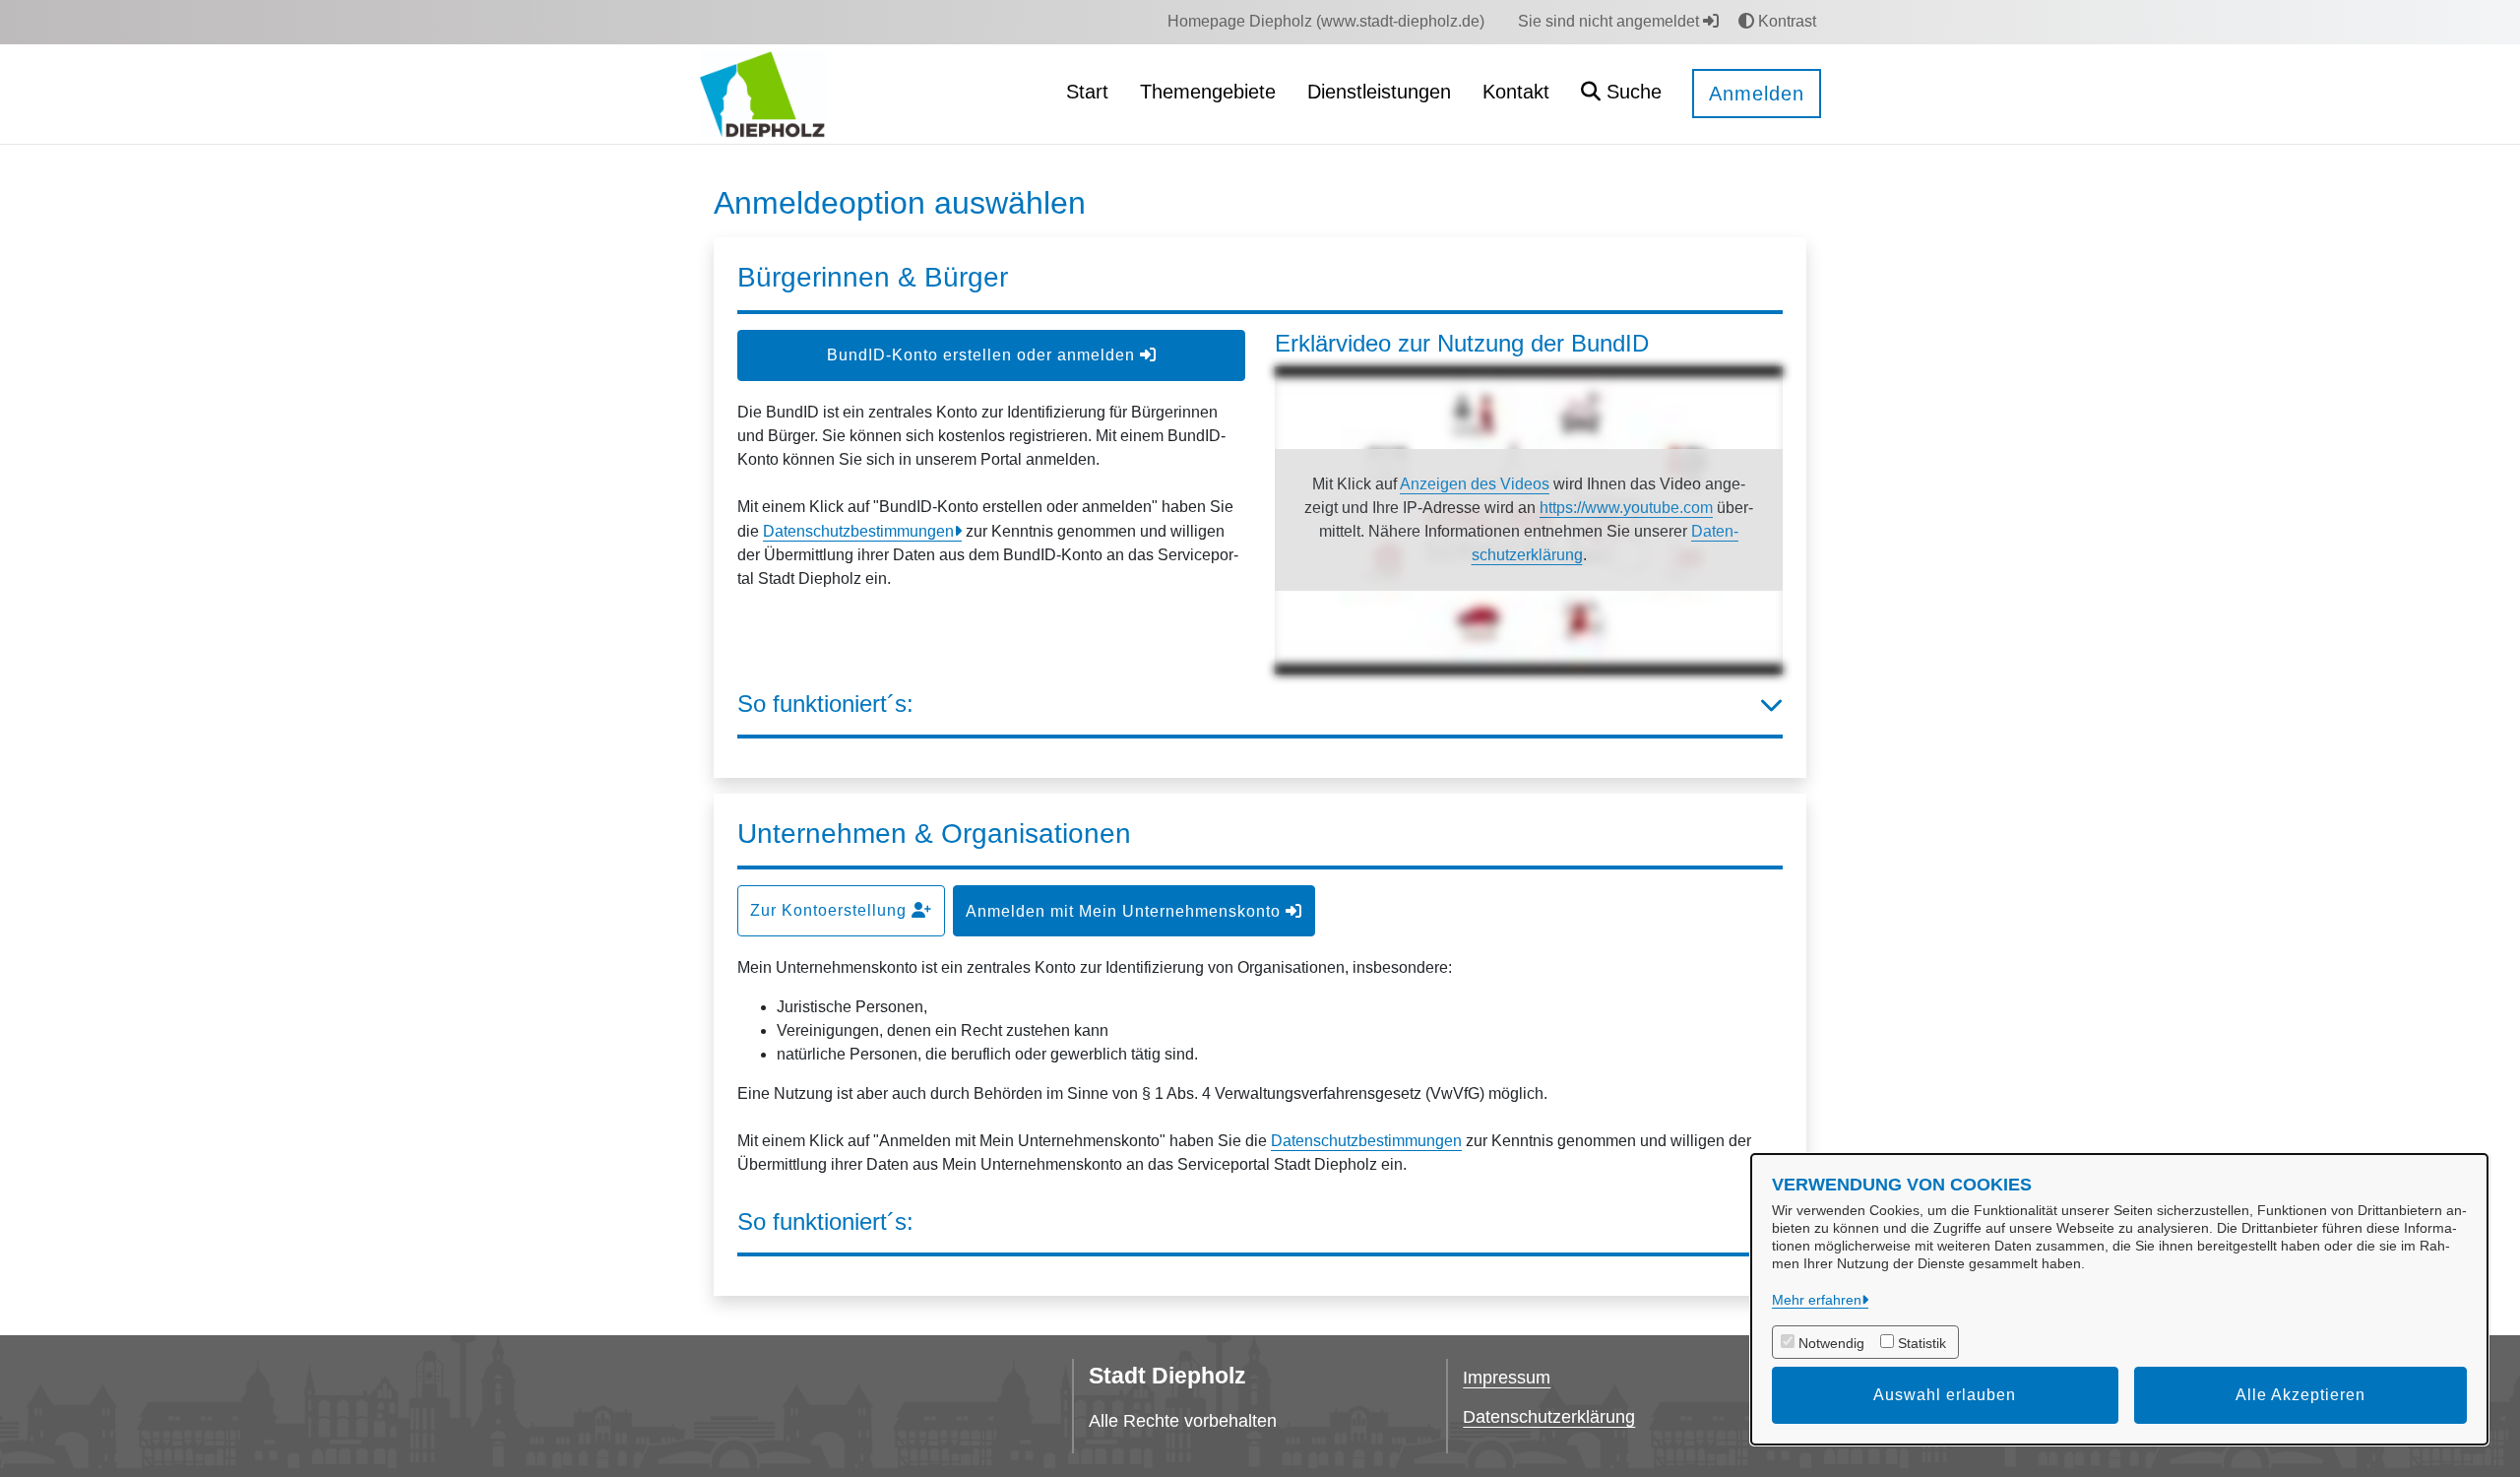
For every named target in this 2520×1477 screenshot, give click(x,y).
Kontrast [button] (1785, 21)
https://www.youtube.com (1626, 508)
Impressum (1507, 1378)
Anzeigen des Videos (1475, 484)
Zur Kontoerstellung (831, 910)
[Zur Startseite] (762, 93)
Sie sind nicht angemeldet (1610, 21)
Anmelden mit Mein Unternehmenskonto (1126, 911)
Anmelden (1757, 94)
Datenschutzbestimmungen (858, 531)
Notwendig (1831, 1343)
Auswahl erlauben (1945, 1395)
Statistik (1922, 1343)
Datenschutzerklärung (1549, 1417)
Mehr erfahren (1817, 1300)
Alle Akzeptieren (2300, 1395)
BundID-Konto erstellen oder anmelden (983, 355)
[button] (1621, 94)
